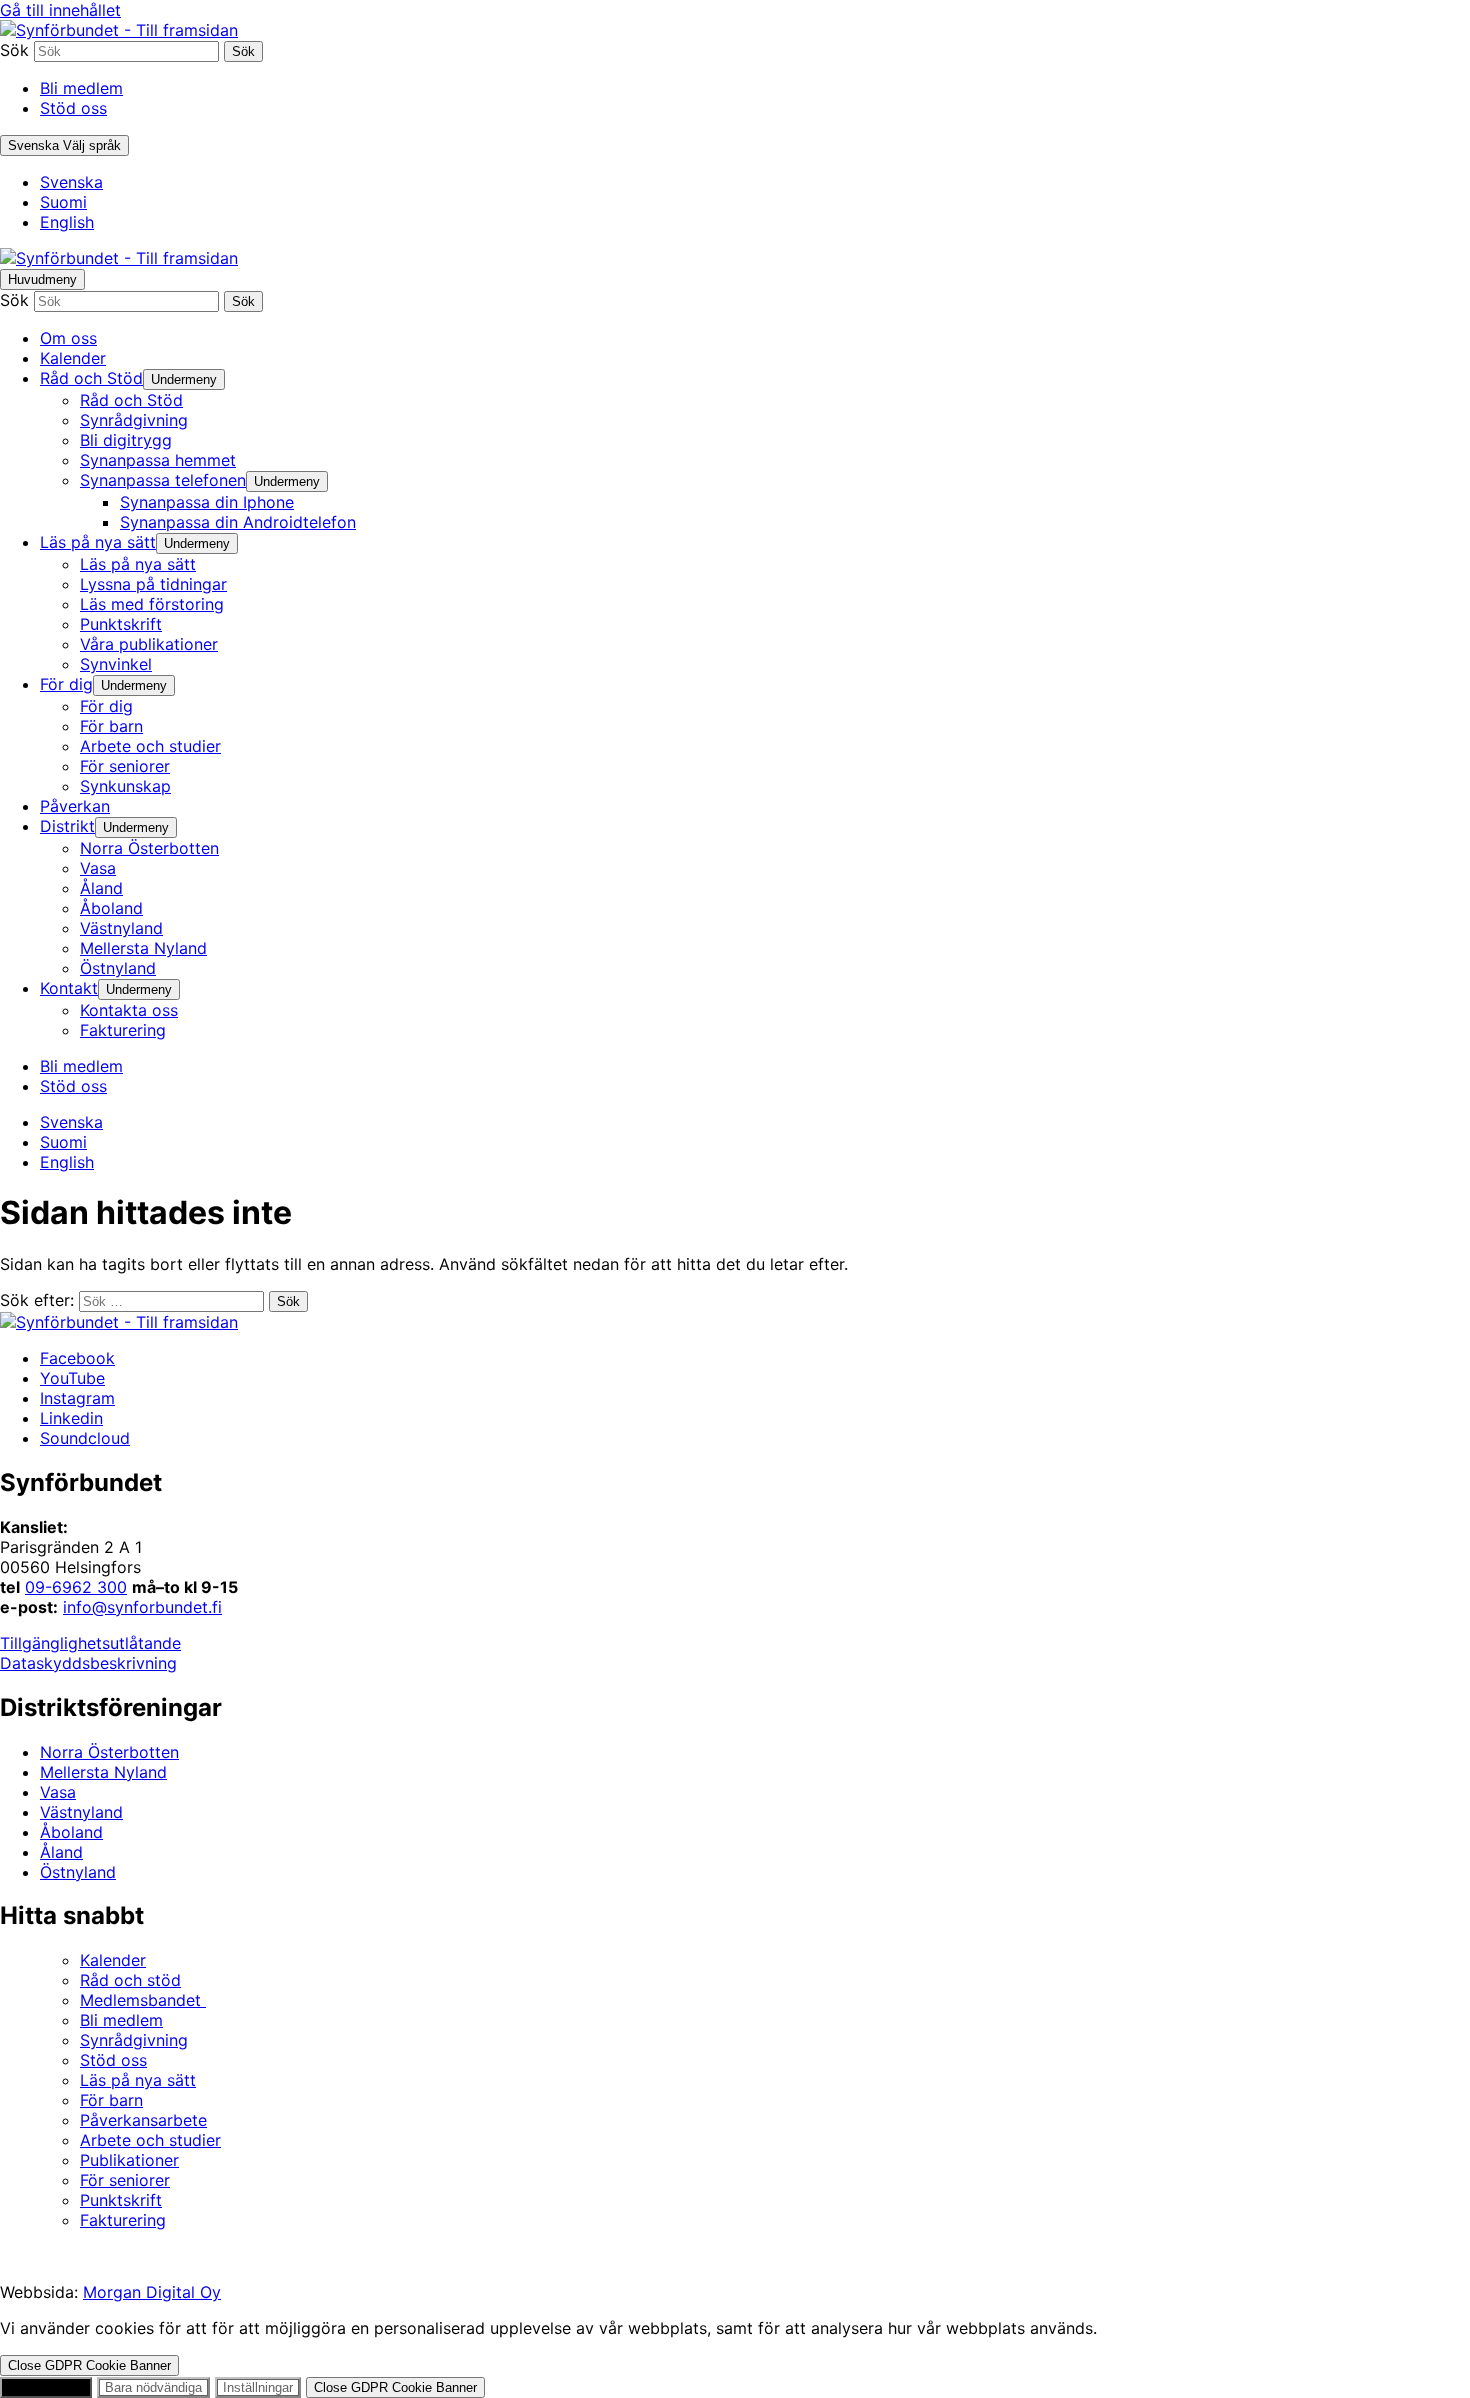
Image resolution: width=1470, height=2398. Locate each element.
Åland (61, 1852)
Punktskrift (121, 2200)
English (67, 222)
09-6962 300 (76, 1587)
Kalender (113, 1960)
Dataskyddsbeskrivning (88, 1663)
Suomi (63, 202)
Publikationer (129, 2160)
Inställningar (258, 2387)
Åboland (71, 1832)
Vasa (58, 1792)
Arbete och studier (150, 2140)
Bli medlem (81, 88)
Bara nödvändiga (153, 2387)
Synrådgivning (134, 2040)
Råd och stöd (130, 1980)
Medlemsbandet (143, 2000)
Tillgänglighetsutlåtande (90, 1643)
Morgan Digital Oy (152, 2292)
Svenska (71, 182)
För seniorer (125, 2180)
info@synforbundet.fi (142, 1607)
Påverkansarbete (143, 2120)
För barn (111, 2100)
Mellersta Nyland (103, 1772)
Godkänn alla (46, 2387)
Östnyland (78, 1872)
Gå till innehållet (60, 10)
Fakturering (123, 2220)
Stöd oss (73, 108)
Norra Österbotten (109, 1752)
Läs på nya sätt (138, 2080)
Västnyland (81, 1812)
